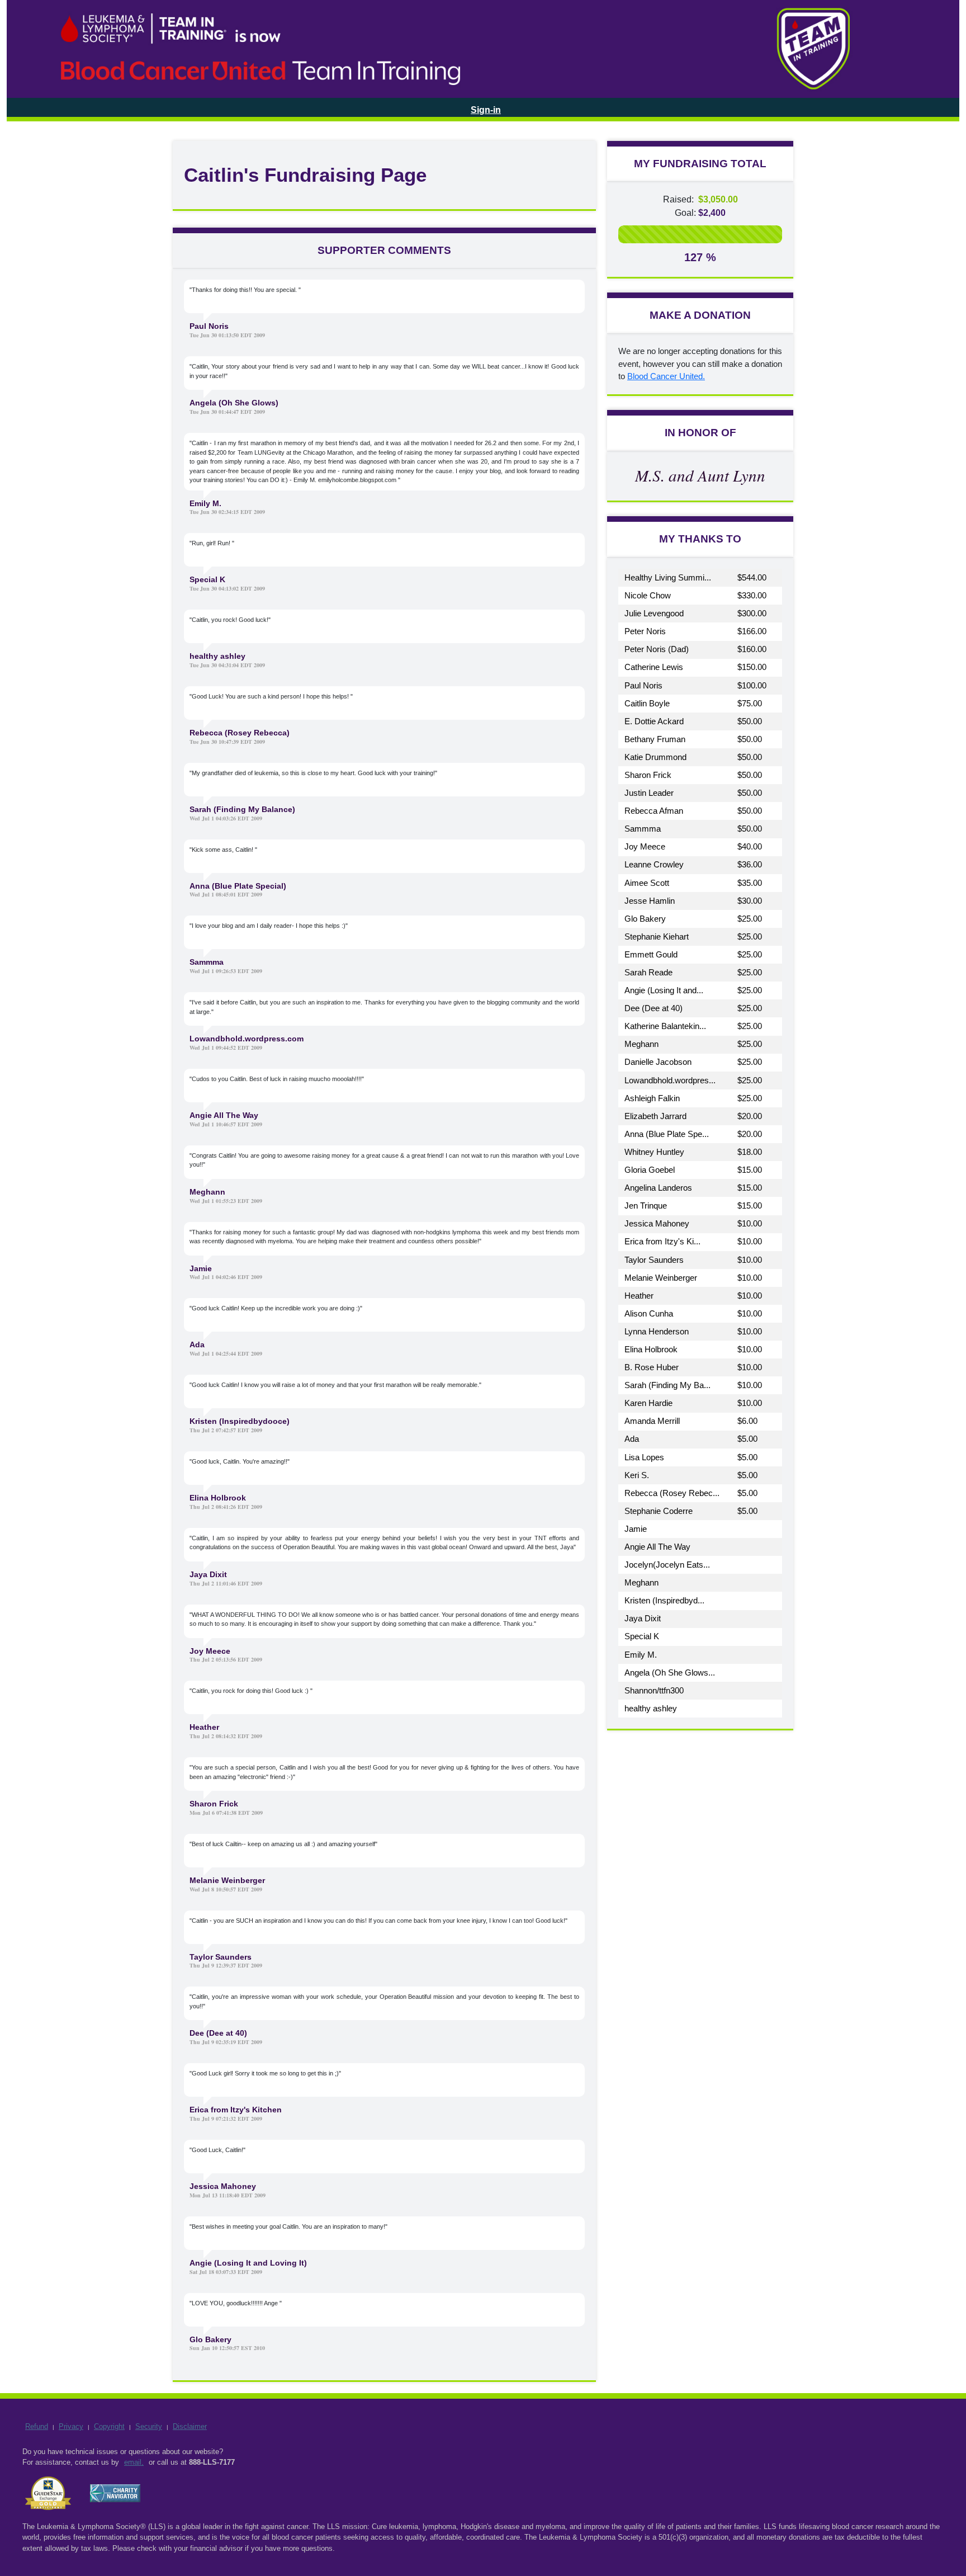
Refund (37, 2426)
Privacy (71, 2426)
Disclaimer (190, 2426)
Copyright (109, 2426)
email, (134, 2462)
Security (149, 2426)
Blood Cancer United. (666, 376)
